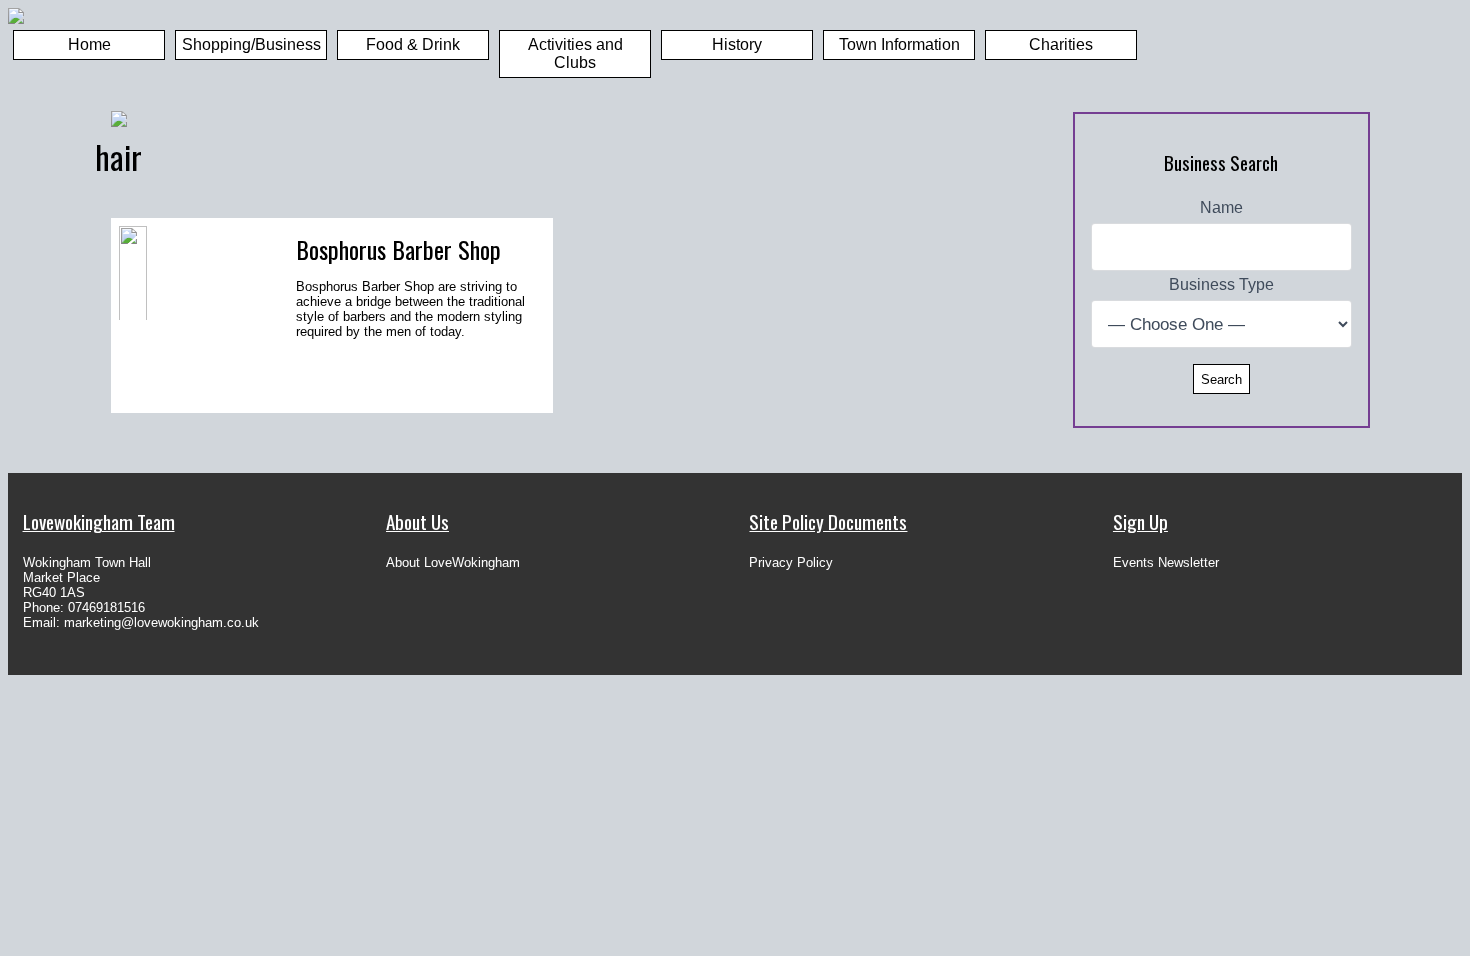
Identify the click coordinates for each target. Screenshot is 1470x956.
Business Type (1221, 284)
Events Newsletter (1166, 562)
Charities (1061, 44)
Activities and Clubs (575, 53)
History (737, 44)
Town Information (899, 44)
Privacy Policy (791, 562)
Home (89, 44)
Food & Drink (413, 44)
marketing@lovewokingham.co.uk (161, 622)
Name (1221, 207)
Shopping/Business (251, 44)
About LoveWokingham (453, 562)
